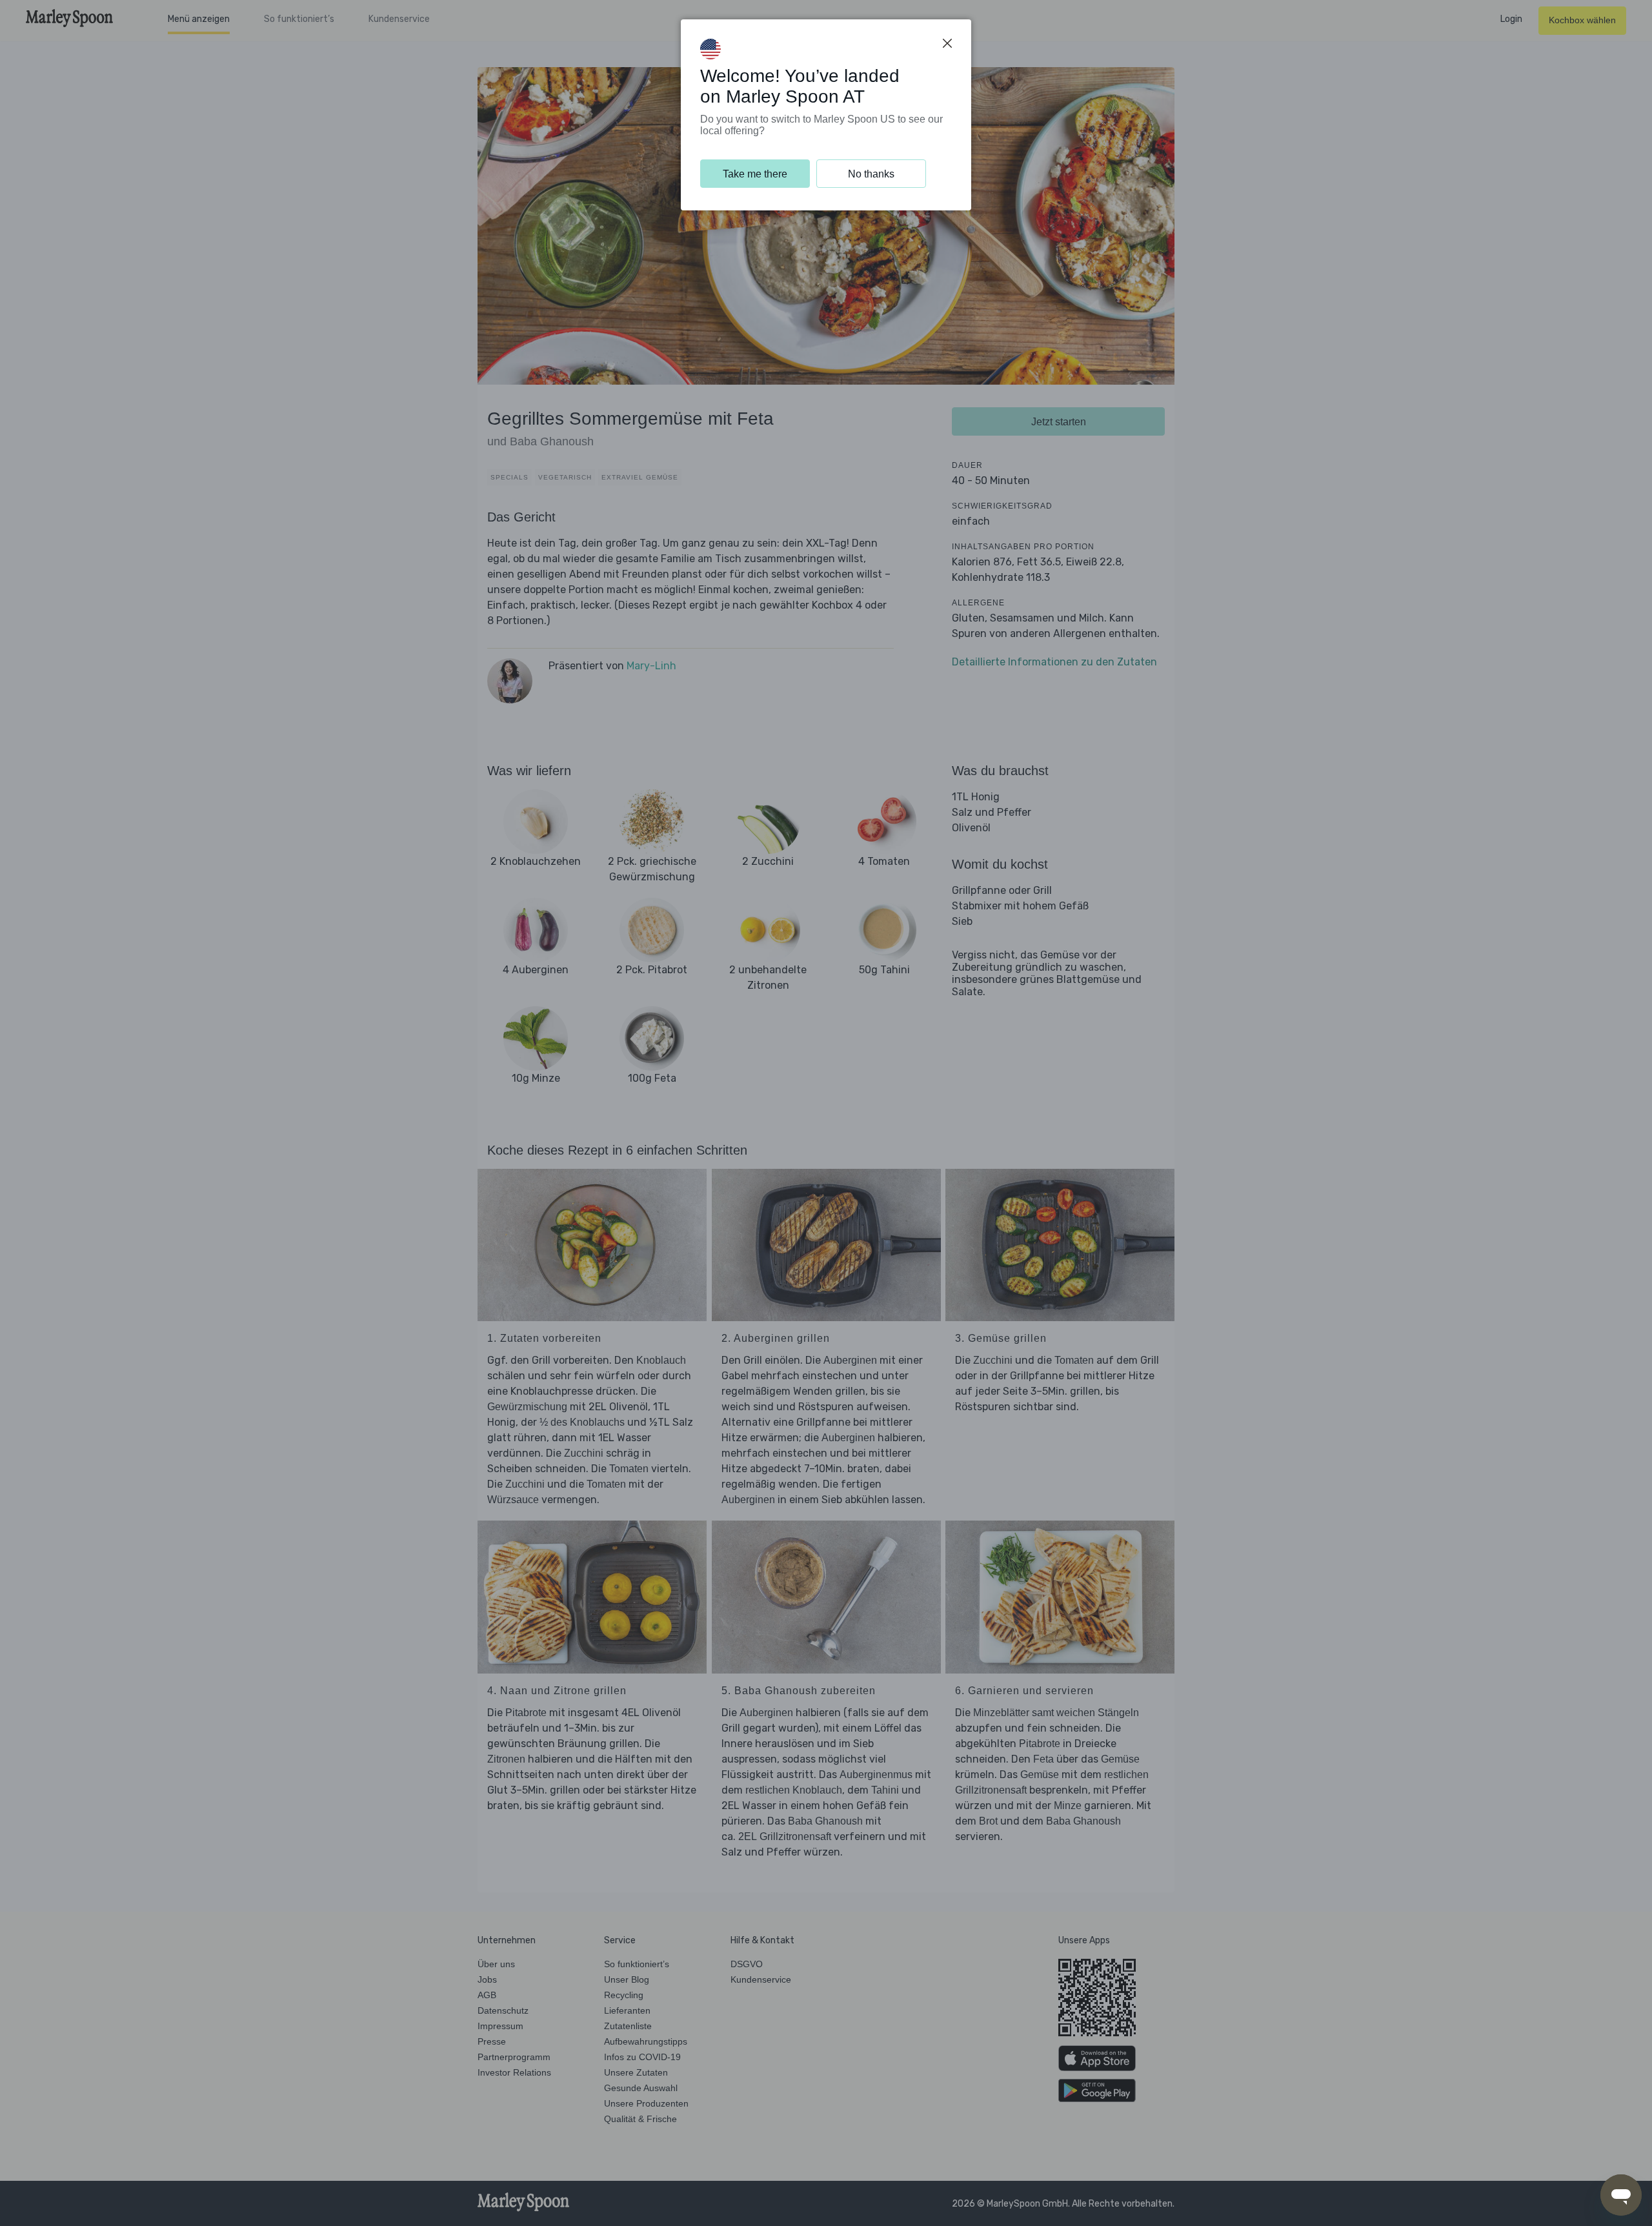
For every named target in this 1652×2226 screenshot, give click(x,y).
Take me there (755, 174)
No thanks (871, 174)
